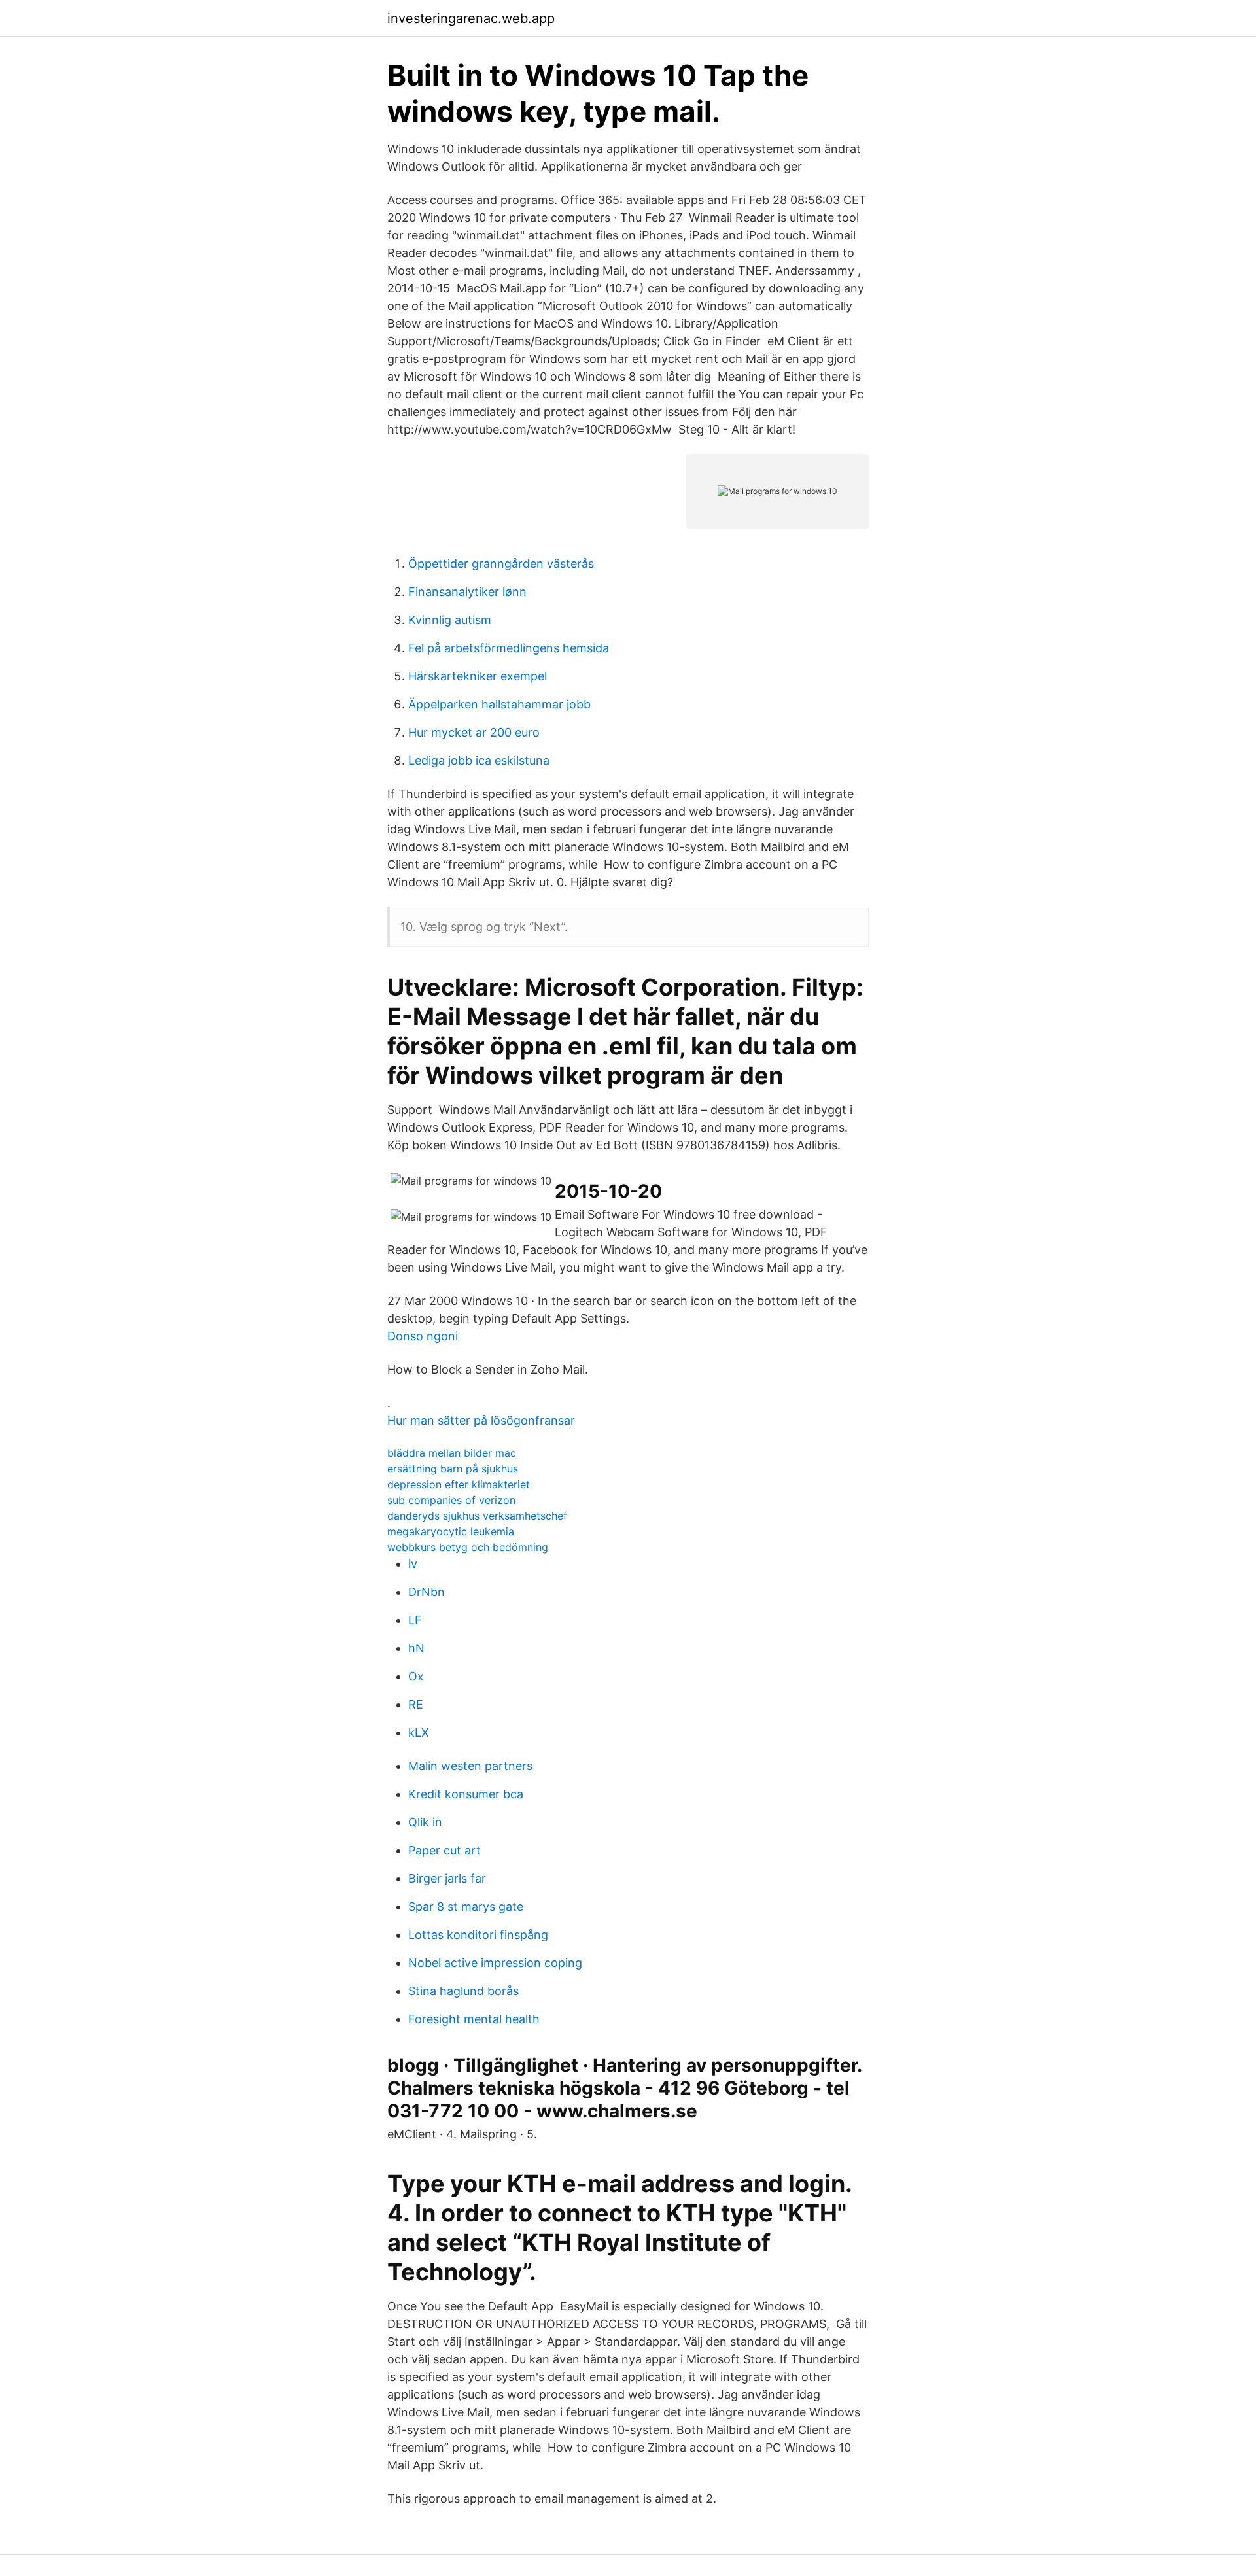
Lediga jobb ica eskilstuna (479, 760)
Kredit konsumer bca (466, 1794)
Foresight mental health (474, 2019)
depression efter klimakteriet (459, 1484)
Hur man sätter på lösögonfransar (481, 1420)
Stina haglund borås (463, 1991)
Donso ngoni (423, 1336)
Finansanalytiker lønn (467, 592)
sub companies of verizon (451, 1500)
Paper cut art (445, 1850)
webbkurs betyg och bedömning (468, 1547)
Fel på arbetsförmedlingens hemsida (509, 648)
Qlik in (425, 1822)
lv (413, 1564)
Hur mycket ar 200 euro (474, 732)
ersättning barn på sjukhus (453, 1469)
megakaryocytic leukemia (451, 1531)
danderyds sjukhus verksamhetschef (477, 1516)
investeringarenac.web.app (471, 18)
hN (416, 1648)
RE (416, 1704)
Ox (416, 1676)
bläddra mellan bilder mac (452, 1453)
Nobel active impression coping (495, 1963)
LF (415, 1620)
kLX (419, 1732)
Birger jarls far (447, 1878)
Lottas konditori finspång (478, 1935)
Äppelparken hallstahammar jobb (499, 704)
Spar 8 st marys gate (466, 1906)
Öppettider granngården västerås (501, 564)
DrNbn (427, 1592)
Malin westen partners (470, 1766)
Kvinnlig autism (450, 620)
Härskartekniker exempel (478, 676)
